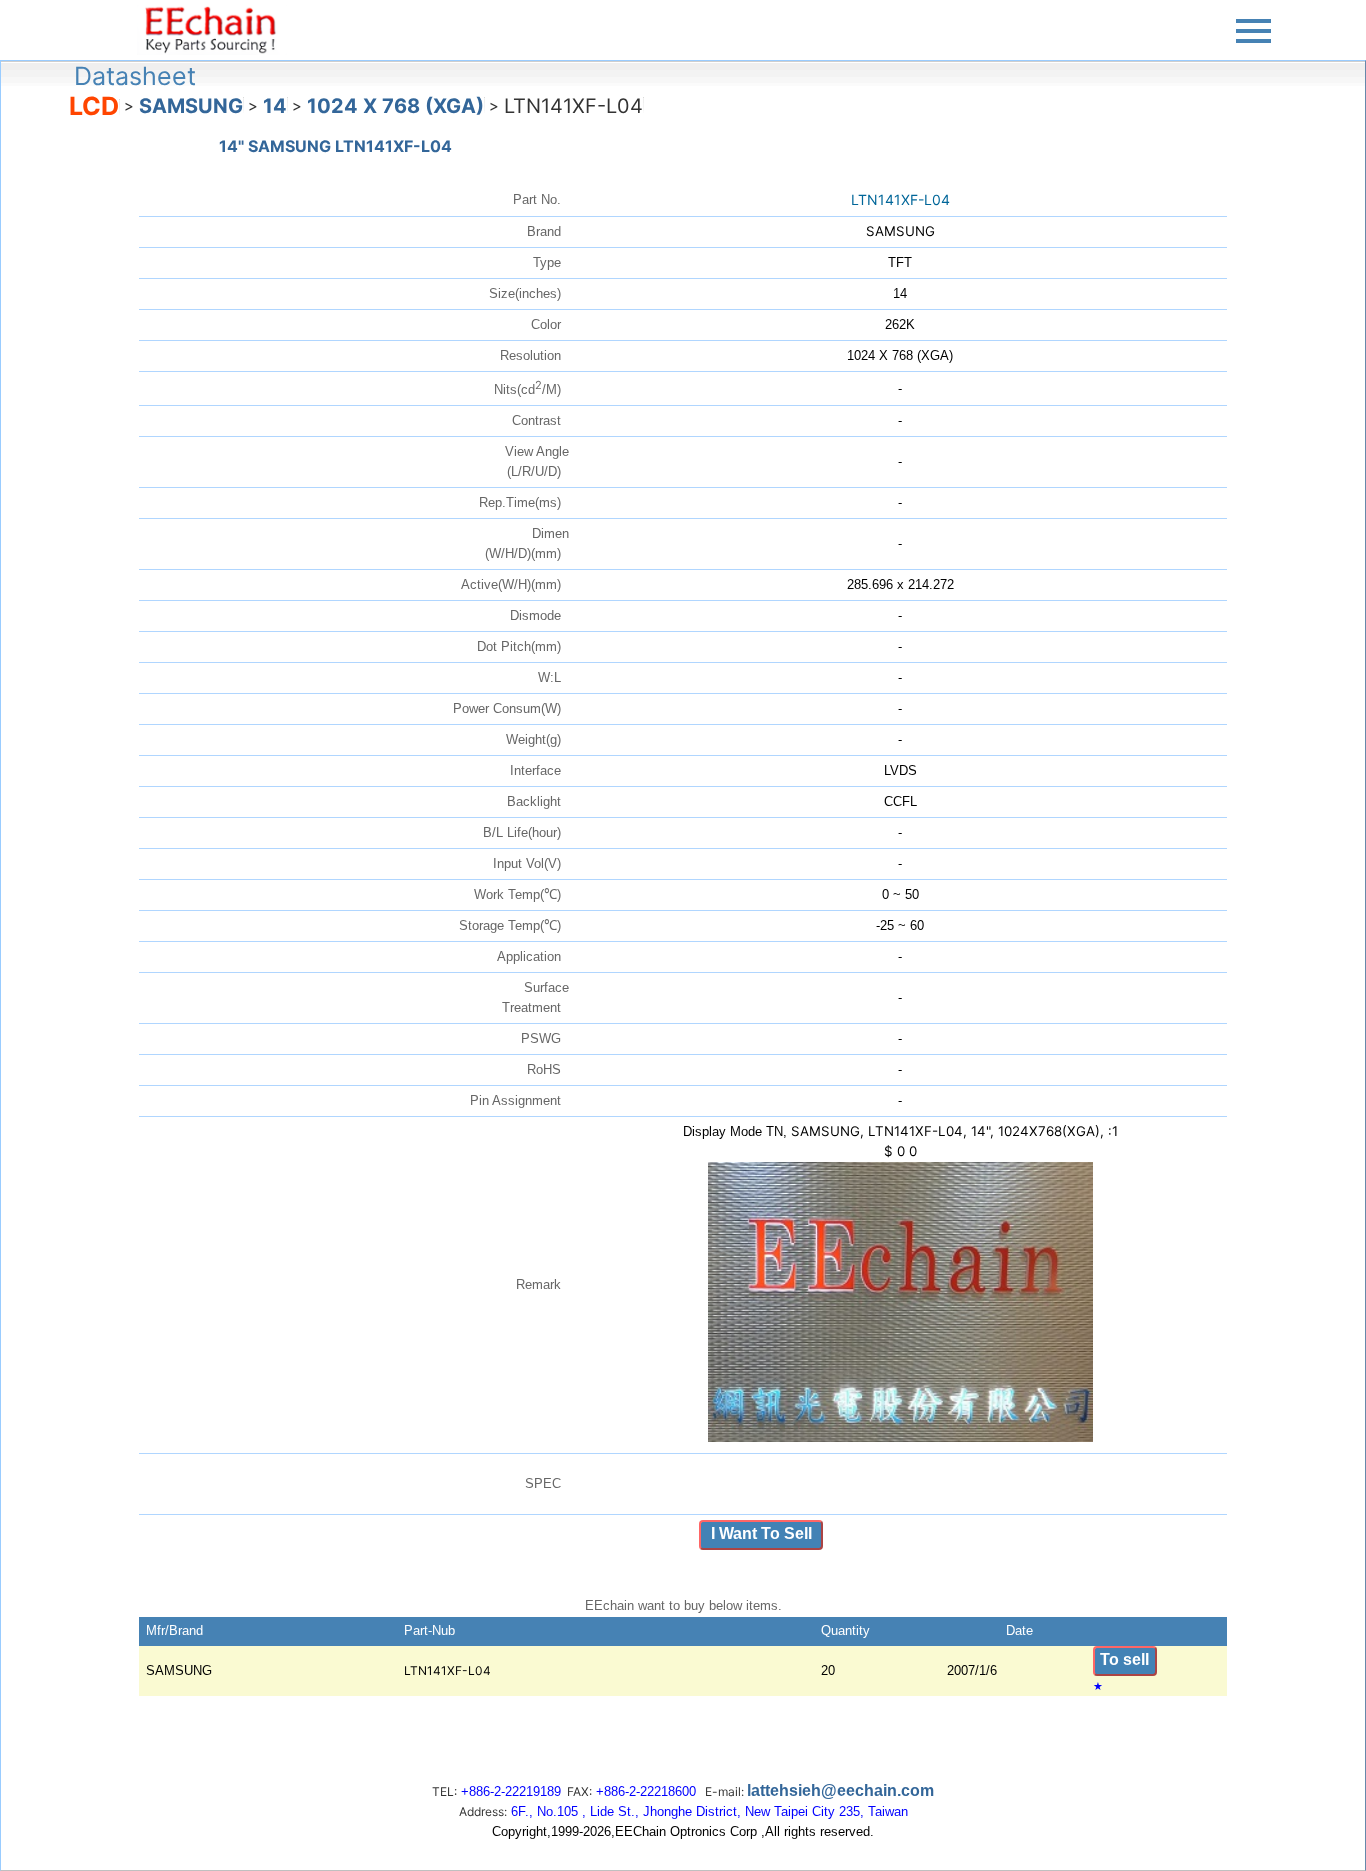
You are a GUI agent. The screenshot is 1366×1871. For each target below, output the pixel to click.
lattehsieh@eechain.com (840, 1790)
